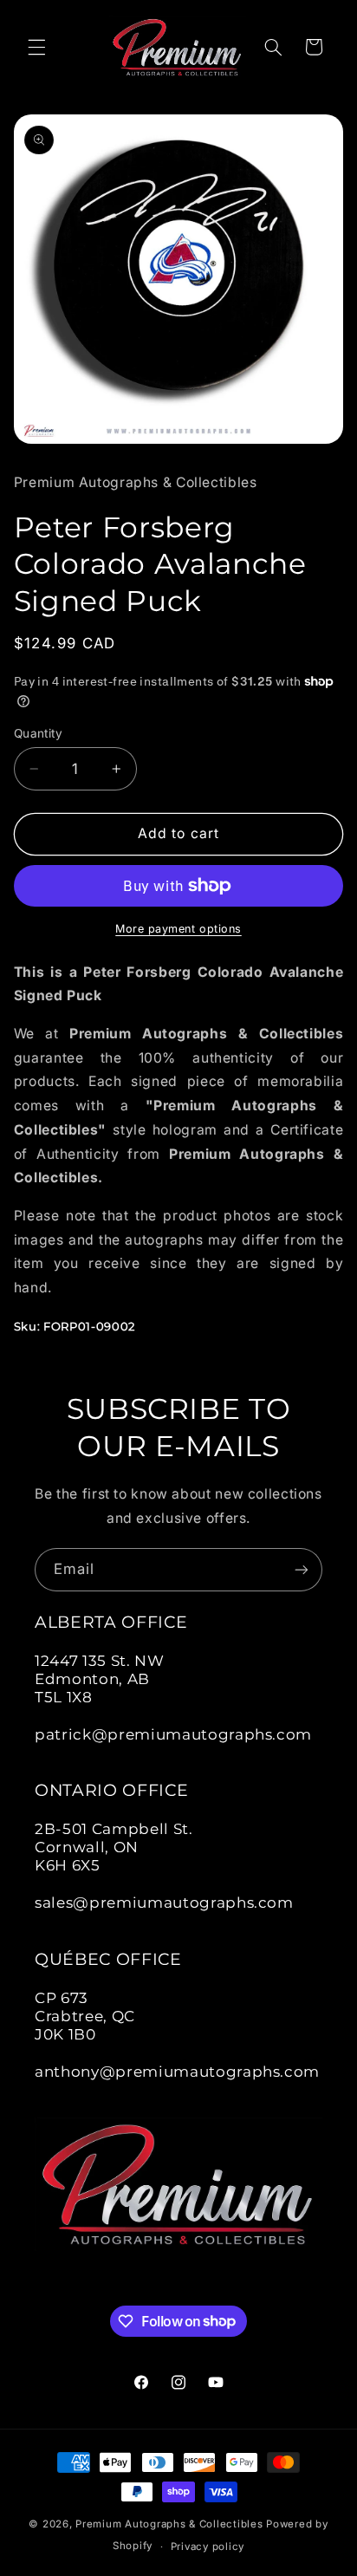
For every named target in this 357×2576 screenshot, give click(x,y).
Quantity (38, 733)
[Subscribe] (302, 1569)
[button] (36, 47)
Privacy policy (208, 2547)
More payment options (178, 929)
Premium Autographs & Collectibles (169, 2524)
